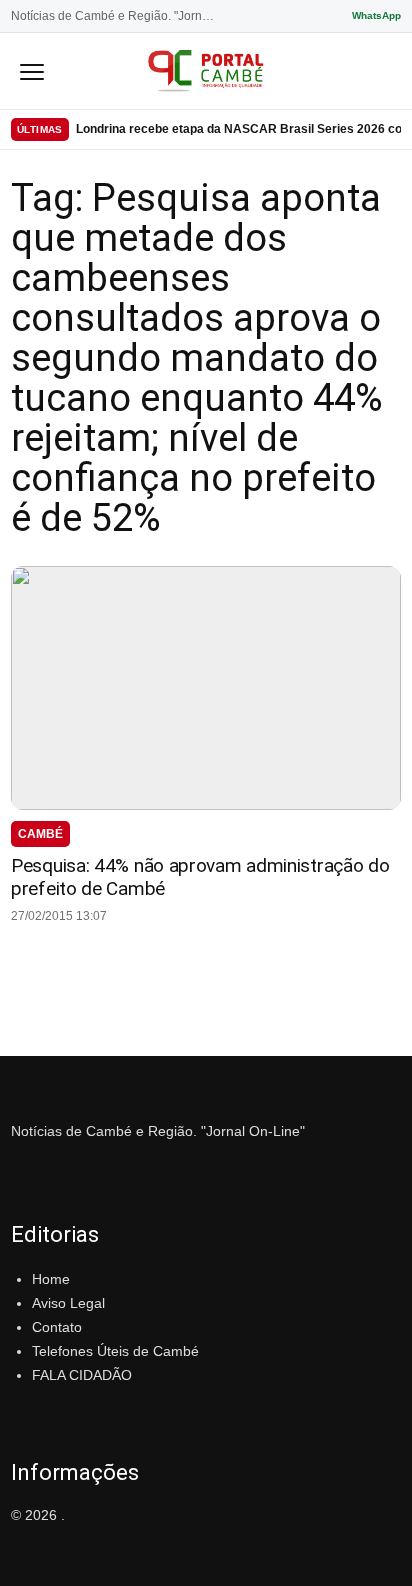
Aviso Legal (68, 1303)
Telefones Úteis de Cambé (115, 1351)
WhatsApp (376, 15)
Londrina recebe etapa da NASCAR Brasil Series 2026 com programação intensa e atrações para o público (238, 129)
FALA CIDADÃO (82, 1375)
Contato (57, 1327)
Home (51, 1279)
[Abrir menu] (32, 71)
